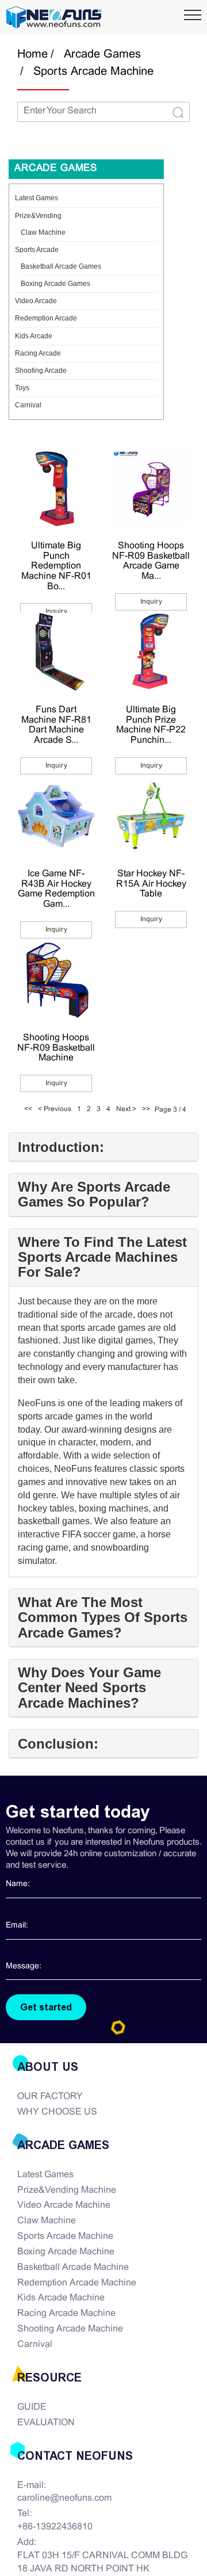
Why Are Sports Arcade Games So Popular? (94, 1194)
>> (146, 1109)
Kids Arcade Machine (61, 2298)
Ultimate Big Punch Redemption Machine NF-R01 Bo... (56, 566)
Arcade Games (102, 54)
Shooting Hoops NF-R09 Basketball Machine (56, 1048)
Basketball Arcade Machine (73, 2267)
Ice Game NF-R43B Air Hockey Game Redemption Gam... (56, 889)
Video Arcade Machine (64, 2205)
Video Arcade (36, 301)
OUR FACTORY (50, 2096)
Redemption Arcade (46, 318)
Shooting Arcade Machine (70, 2329)
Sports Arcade (37, 250)
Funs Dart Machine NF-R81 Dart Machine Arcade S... (56, 725)
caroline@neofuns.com (64, 2498)
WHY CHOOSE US (57, 2112)
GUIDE (32, 2407)
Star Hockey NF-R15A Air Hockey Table (151, 884)
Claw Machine (43, 232)
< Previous (55, 1109)
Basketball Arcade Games (61, 266)
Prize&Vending (38, 216)
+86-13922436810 (55, 2527)
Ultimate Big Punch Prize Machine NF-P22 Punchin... (151, 725)
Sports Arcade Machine (93, 72)
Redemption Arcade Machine (77, 2283)
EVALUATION (46, 2423)
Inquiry (56, 612)
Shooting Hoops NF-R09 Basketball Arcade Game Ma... (151, 561)
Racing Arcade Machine (66, 2313)
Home (32, 54)
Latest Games (37, 198)
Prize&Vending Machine (67, 2190)
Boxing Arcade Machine (66, 2252)
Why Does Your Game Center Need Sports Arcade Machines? (89, 1688)
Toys (22, 388)
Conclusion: (58, 1744)
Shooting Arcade (41, 371)
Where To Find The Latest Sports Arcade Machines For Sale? (102, 1258)
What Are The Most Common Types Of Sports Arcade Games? (103, 1618)
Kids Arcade (34, 336)
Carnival (28, 405)
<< (28, 1109)
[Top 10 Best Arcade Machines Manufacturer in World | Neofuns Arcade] (54, 17)
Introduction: (61, 1147)
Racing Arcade (38, 353)
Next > (126, 1109)
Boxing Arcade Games (55, 284)
